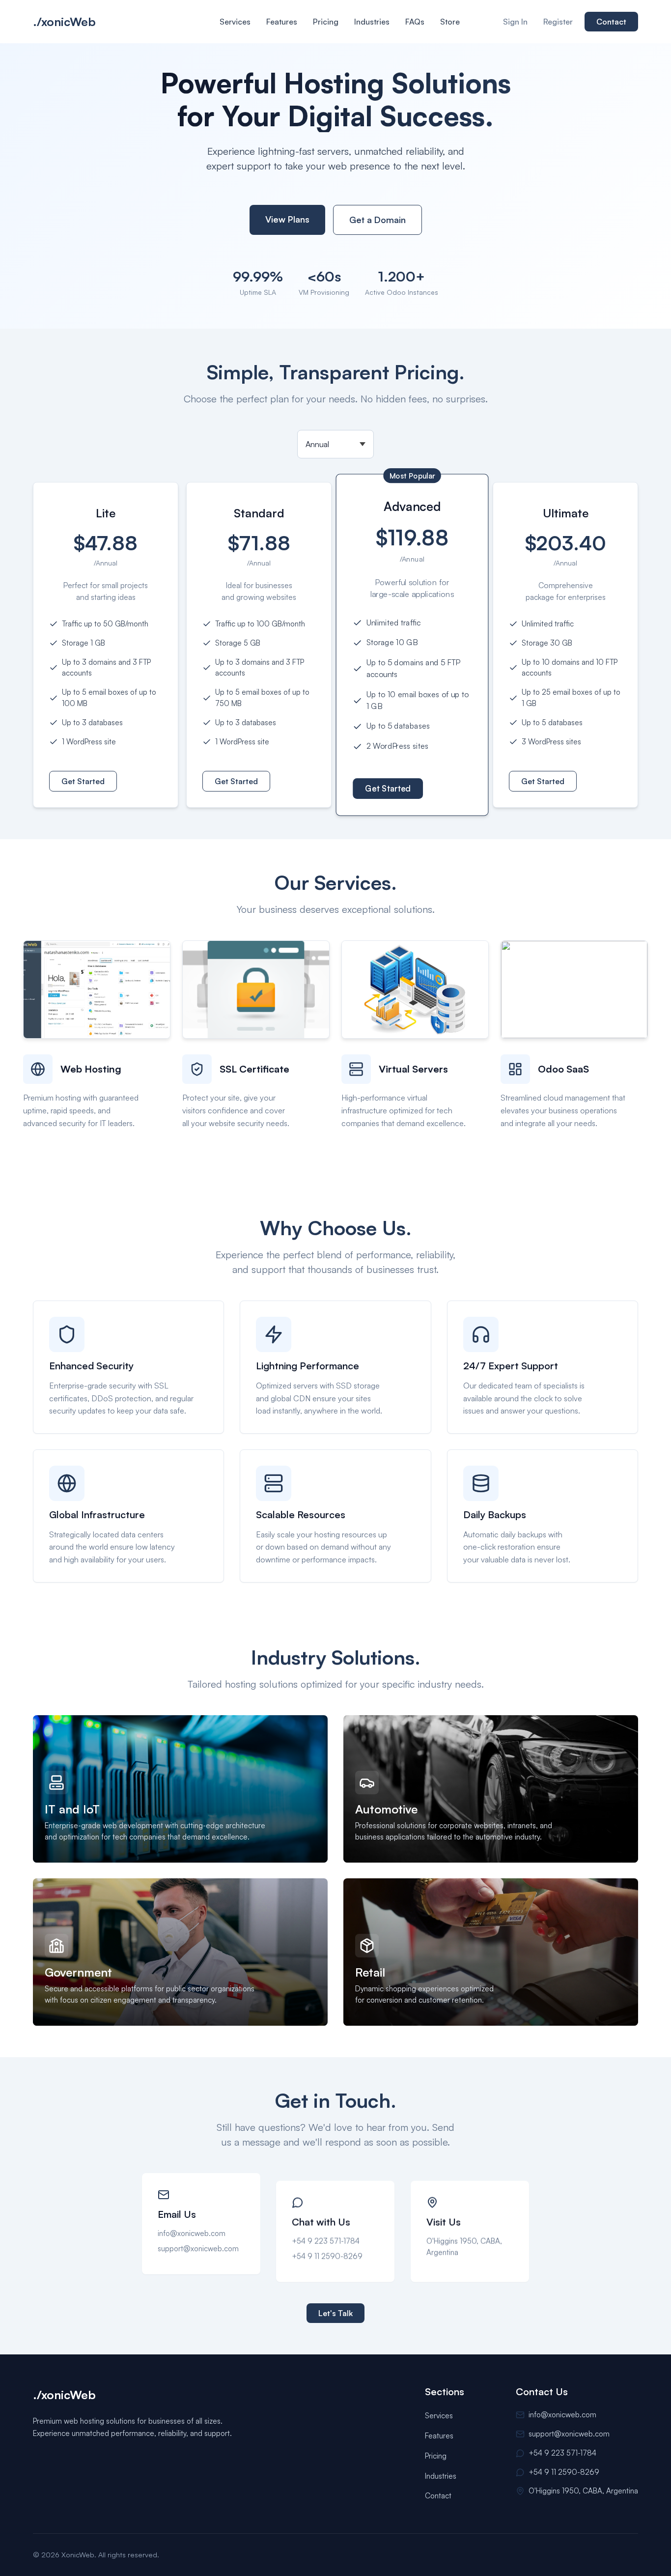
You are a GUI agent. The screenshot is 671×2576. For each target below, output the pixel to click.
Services (235, 22)
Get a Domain (377, 220)
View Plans (287, 219)
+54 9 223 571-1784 (326, 2233)
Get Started (83, 781)
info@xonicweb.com (192, 2233)
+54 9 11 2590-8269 (327, 2248)
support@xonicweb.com (198, 2248)
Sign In (515, 22)
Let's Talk (335, 2313)
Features (282, 22)
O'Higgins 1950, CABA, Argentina (464, 2239)
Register (558, 22)
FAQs (415, 22)
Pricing (326, 22)
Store (450, 22)
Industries (372, 22)
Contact (611, 22)
